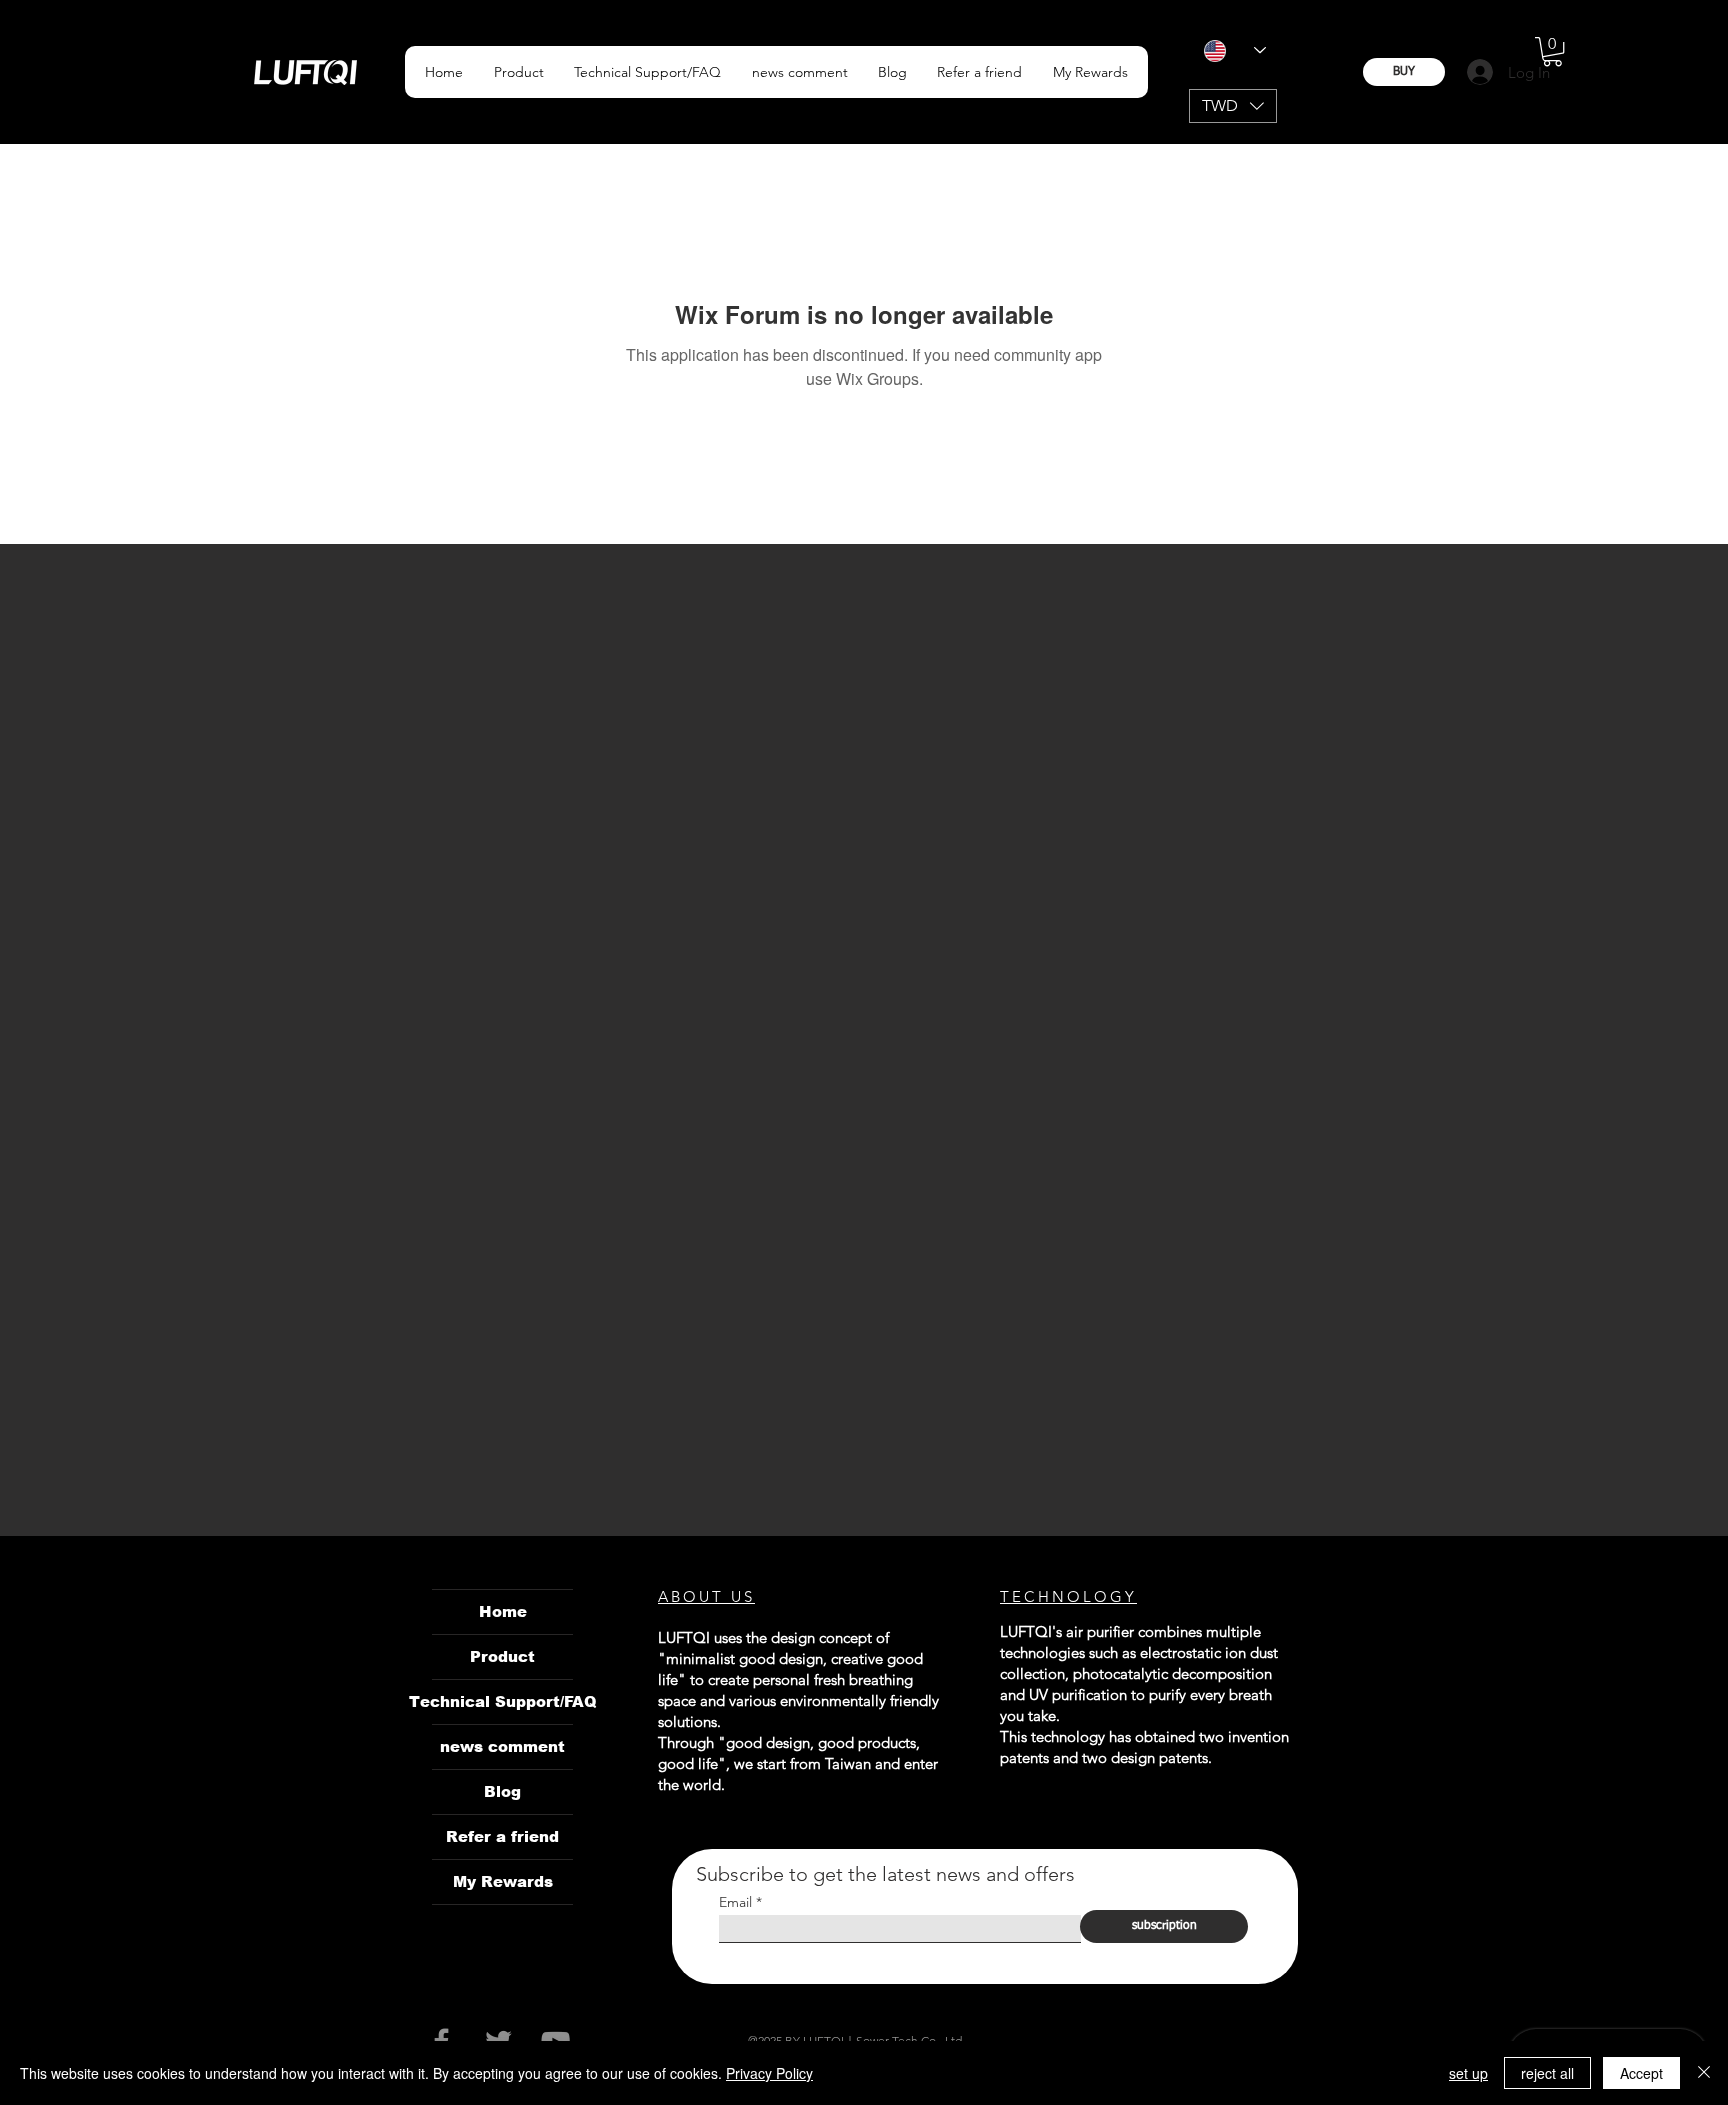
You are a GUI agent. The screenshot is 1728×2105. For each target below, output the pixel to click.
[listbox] (1233, 106)
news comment (502, 1746)
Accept (1641, 2073)
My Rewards (503, 1881)
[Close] (1704, 2073)
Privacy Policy (769, 2073)
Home (503, 1611)
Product (502, 1656)
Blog (502, 1791)
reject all (1547, 2073)
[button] (518, 72)
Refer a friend (502, 1836)
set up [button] (1468, 2073)
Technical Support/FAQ (502, 1701)
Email (735, 1902)
